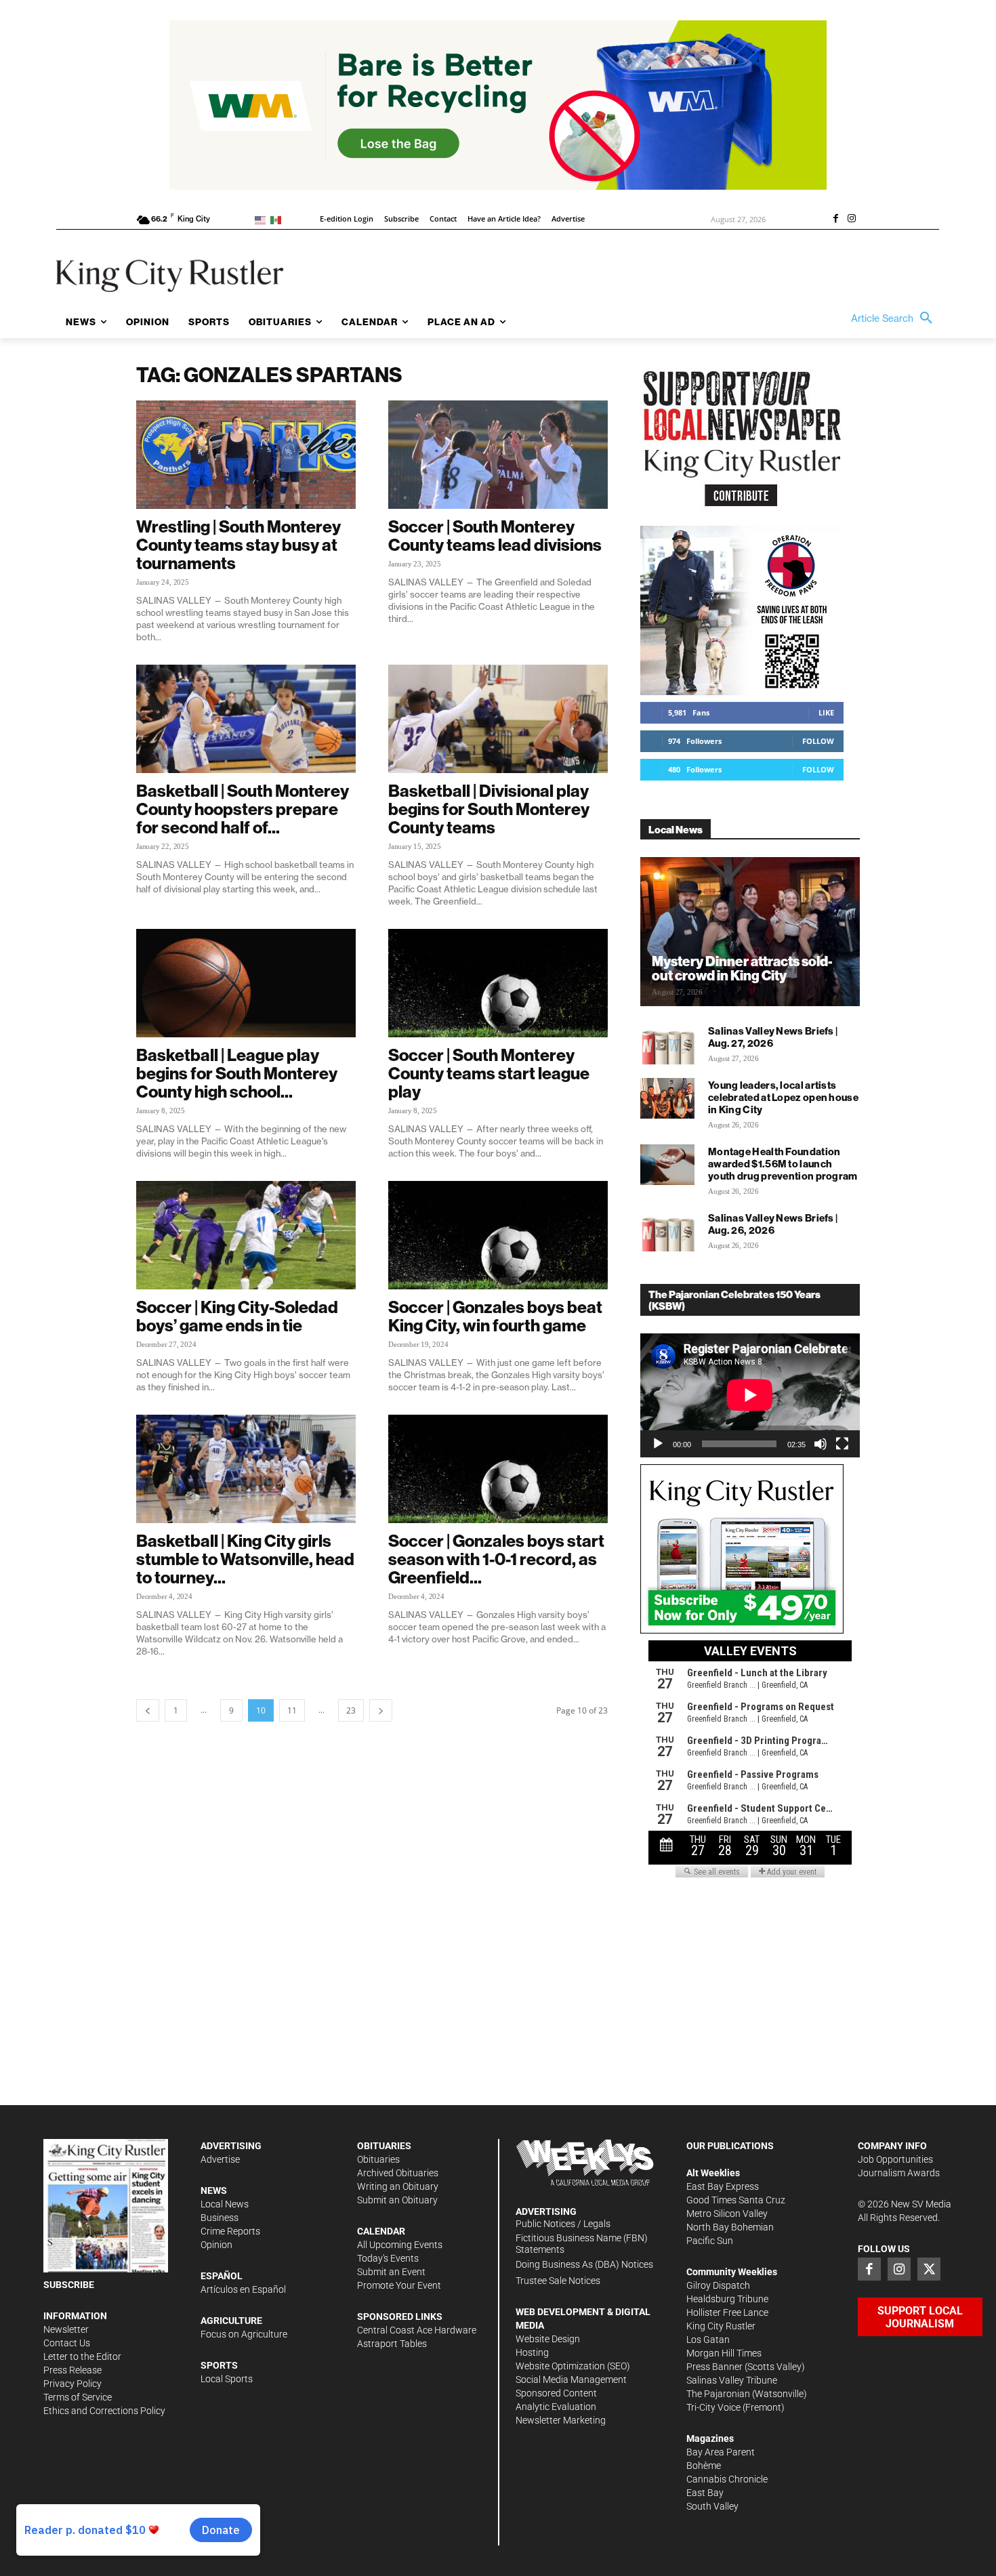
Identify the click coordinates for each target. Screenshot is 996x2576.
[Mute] (821, 1444)
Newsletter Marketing (561, 2420)
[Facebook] (835, 220)
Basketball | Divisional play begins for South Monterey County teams (489, 809)
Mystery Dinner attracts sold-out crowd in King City (742, 968)
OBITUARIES (384, 2146)
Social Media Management (571, 2380)
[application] (750, 1395)
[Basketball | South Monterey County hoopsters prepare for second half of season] (246, 719)
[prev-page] (148, 1710)
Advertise (220, 2159)
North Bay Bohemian (730, 2227)
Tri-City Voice (713, 2407)
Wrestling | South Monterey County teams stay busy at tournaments (238, 545)
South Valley (712, 2506)
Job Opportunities (895, 2159)
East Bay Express (723, 2186)
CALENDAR (381, 2231)
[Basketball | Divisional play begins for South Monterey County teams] (498, 719)
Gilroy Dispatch (718, 2285)
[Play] (658, 1444)
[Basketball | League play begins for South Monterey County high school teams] (246, 983)
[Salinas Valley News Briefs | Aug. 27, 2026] (667, 1044)
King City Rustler (721, 2326)
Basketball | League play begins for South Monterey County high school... (237, 1073)
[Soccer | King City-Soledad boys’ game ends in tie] (246, 1235)
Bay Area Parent (721, 2452)
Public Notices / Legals (563, 2224)
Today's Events (388, 2258)
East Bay (705, 2493)
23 (351, 1710)
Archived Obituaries (398, 2173)
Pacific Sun (710, 2241)
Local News (225, 2204)
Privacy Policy (72, 2384)
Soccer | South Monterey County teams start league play (489, 1073)
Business (220, 2218)
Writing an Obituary (398, 2186)
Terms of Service (78, 2397)
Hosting (532, 2352)
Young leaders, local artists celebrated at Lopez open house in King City (783, 1097)
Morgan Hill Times (724, 2353)
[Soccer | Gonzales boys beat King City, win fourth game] (498, 1235)
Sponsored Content (556, 2393)
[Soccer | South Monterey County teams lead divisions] (498, 455)
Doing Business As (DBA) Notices (584, 2264)
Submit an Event (391, 2272)
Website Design (548, 2339)
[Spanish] (278, 219)
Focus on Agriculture (244, 2334)
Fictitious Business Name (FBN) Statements (582, 2244)
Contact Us (67, 2343)
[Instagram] (852, 220)
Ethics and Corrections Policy (104, 2411)
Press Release (72, 2370)
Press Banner (714, 2367)
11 (292, 1710)
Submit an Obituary (397, 2200)
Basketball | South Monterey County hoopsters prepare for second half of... (243, 809)
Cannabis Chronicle (727, 2479)
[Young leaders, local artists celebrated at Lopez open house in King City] (667, 1098)
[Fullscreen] (842, 1444)
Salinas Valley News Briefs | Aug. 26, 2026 (773, 1224)
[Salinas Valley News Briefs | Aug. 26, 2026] (667, 1231)
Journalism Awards (899, 2173)
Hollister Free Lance (727, 2312)
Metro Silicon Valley (727, 2214)
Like (826, 712)
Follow (818, 741)
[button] (895, 318)
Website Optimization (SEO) (573, 2366)
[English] (263, 219)
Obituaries (378, 2159)
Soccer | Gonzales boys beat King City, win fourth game (495, 1316)
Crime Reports (230, 2231)
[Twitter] (929, 2269)
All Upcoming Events (400, 2245)
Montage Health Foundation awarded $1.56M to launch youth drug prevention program (783, 1164)
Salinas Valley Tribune (732, 2380)
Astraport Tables (392, 2344)
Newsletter (66, 2329)
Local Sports (227, 2379)
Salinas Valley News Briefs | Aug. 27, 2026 (773, 1037)
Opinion (216, 2245)
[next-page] (381, 1710)
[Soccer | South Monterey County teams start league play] (498, 983)
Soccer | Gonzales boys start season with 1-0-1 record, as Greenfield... (496, 1559)
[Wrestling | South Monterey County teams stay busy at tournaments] (246, 455)
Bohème (704, 2466)
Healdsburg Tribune (727, 2299)
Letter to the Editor (82, 2356)
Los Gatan (708, 2340)
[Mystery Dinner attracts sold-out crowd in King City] (750, 932)
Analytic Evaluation (556, 2407)
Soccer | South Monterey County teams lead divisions (495, 536)
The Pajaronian (718, 2394)
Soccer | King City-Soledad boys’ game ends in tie (237, 1316)
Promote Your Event (399, 2285)
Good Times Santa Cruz (736, 2200)
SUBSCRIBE (69, 2285)
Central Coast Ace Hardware (417, 2330)
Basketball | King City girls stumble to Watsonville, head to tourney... (245, 1559)
